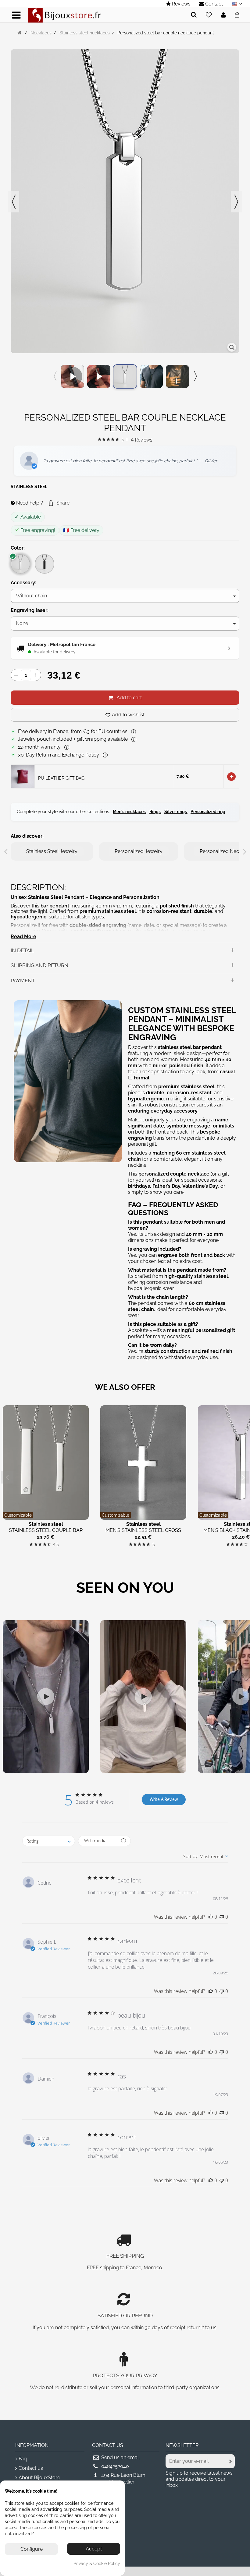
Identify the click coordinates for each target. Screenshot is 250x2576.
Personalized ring (208, 812)
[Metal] (20, 564)
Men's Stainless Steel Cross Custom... (143, 1533)
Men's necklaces (129, 812)
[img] (100, 439)
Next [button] (236, 202)
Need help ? (29, 503)
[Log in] (223, 15)
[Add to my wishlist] (209, 15)
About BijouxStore (39, 2478)
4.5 (56, 1545)
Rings (155, 812)
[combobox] (49, 1841)
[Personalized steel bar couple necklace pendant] (125, 376)
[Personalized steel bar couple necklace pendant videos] (73, 376)
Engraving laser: (30, 610)
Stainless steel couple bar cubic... (46, 1533)
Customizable (18, 1515)
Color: (18, 548)
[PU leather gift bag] (23, 776)
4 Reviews (142, 440)
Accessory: (24, 583)
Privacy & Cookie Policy (97, 2564)
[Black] (45, 564)
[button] (58, 503)
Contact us (31, 2468)
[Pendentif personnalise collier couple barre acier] (151, 376)
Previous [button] (14, 202)
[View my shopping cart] (239, 14)
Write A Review (164, 1799)
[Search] (194, 15)
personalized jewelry (139, 851)
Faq (23, 2459)
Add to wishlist (128, 715)
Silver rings (176, 812)
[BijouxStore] (65, 15)
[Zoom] (232, 347)
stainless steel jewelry (52, 851)
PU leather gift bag (61, 778)
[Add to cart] (231, 777)
